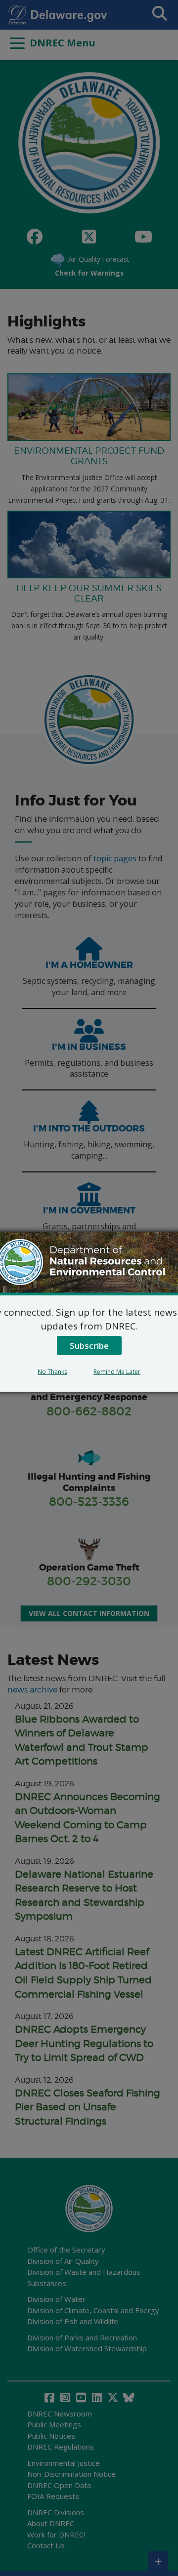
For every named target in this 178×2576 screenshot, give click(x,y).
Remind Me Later (117, 1372)
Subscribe (89, 1346)
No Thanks (52, 1372)
